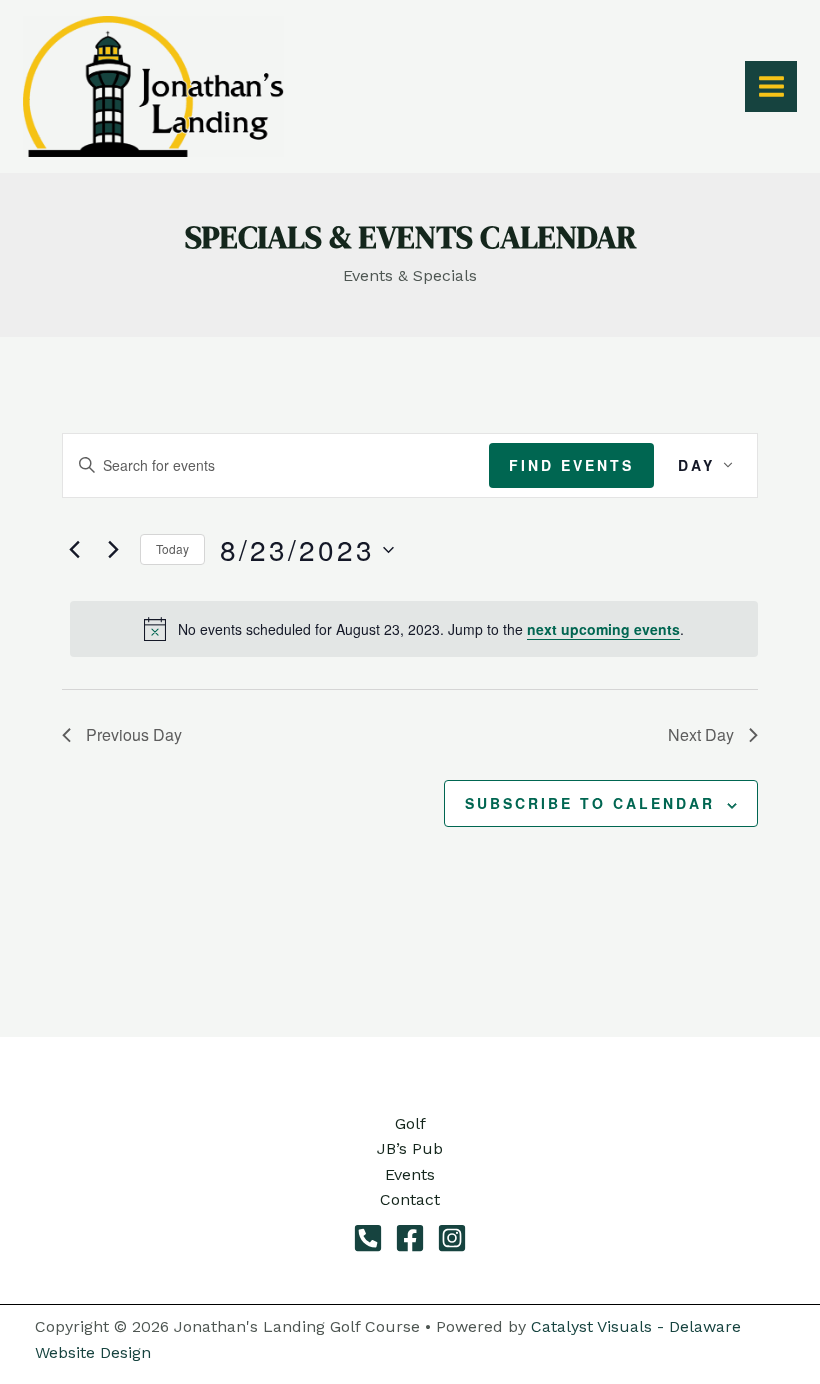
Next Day (701, 734)
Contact (410, 1199)
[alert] (414, 629)
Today (172, 548)
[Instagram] (452, 1238)
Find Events (571, 465)
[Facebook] (410, 1238)
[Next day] (113, 550)
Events (410, 1174)
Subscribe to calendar (590, 803)
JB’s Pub (410, 1148)
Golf (410, 1123)
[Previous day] (74, 550)
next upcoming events (603, 629)
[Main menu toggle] (770, 86)
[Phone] (368, 1238)
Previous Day (134, 734)
